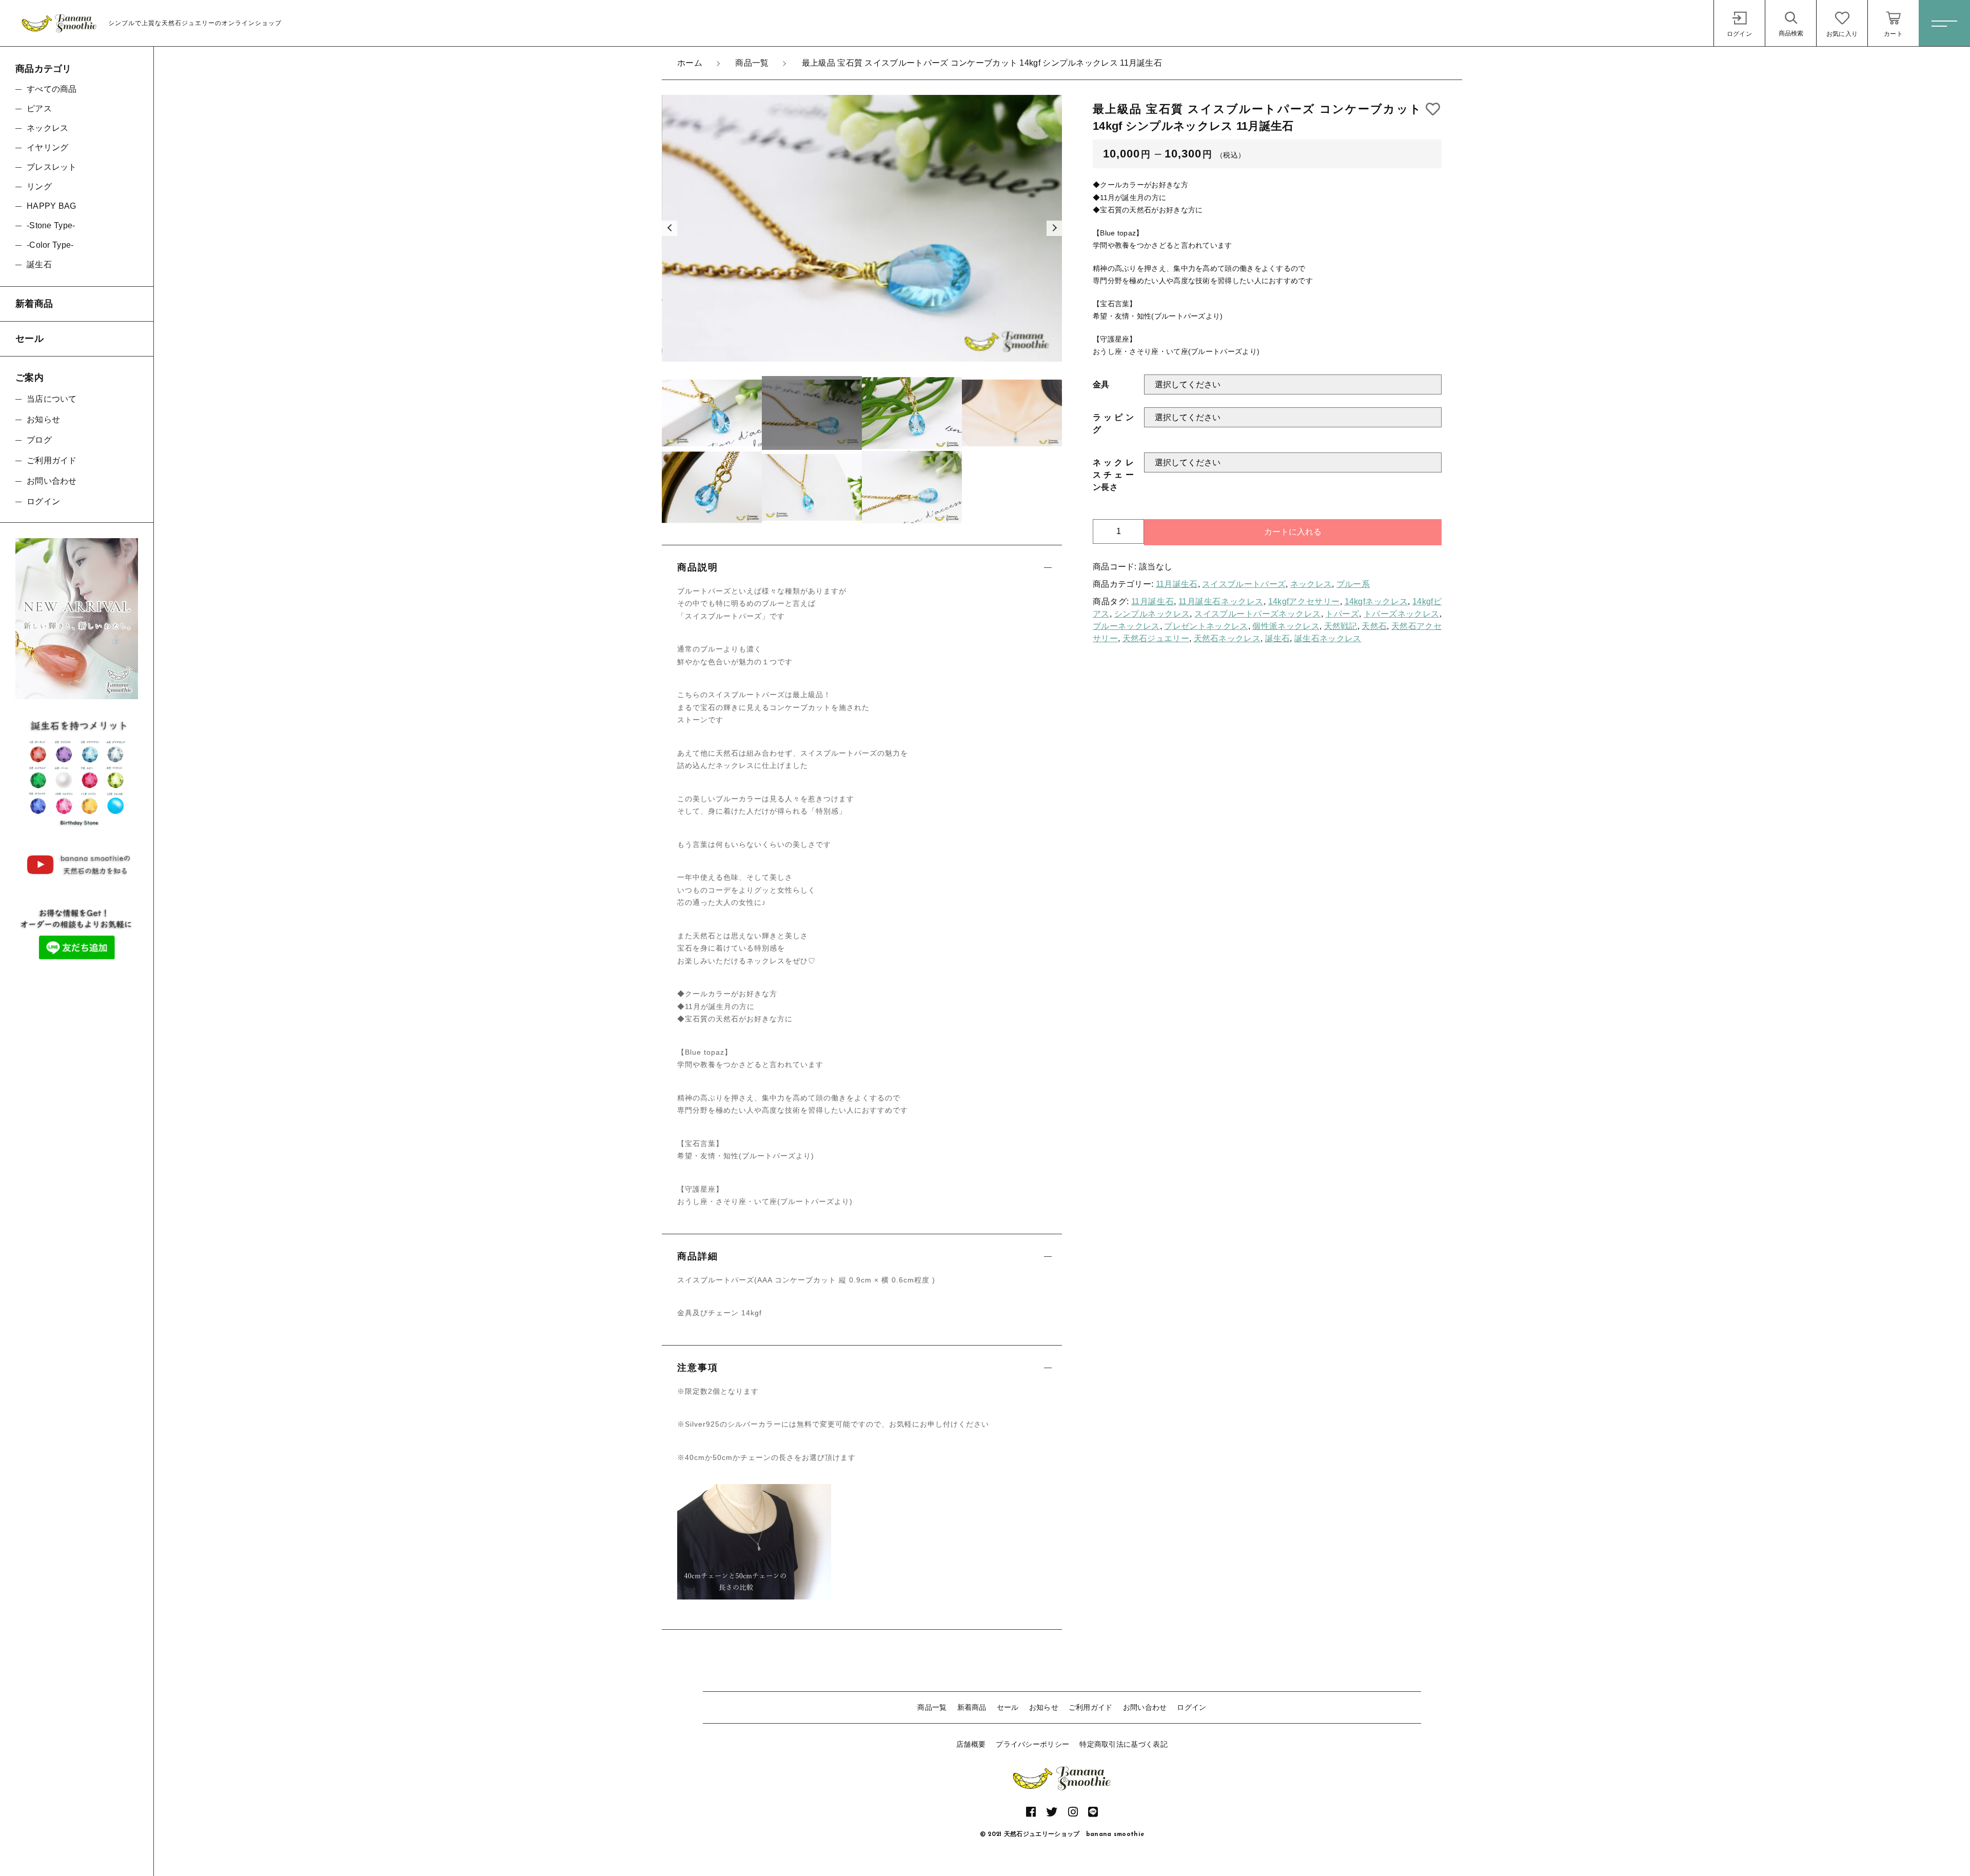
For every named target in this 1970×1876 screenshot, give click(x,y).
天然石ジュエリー (1156, 638)
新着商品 (972, 1707)
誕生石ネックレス (1328, 638)
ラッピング (1113, 423)
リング (39, 186)
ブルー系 (1353, 584)
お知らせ (1044, 1707)
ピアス (39, 108)
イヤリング (48, 147)
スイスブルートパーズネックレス (1257, 614)
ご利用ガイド (1091, 1707)
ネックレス (1311, 584)
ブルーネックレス (1126, 626)
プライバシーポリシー (1032, 1744)
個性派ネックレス (1286, 626)
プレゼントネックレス (1206, 626)
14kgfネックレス (1376, 601)
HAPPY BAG (52, 206)
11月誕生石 (1177, 584)
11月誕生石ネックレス (1221, 601)
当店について (52, 399)
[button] (669, 228)
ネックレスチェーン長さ (1113, 475)
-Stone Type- (51, 225)
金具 (1101, 384)
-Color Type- (50, 245)
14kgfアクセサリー (1304, 601)
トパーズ (1342, 614)
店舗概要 (971, 1744)
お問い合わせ (1145, 1707)
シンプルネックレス (1152, 614)
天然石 (1374, 626)
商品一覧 (932, 1707)
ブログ (39, 440)
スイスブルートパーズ (1244, 584)
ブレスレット (52, 167)
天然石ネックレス (1227, 638)
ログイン (1191, 1707)
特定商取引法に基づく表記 (1124, 1744)
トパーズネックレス (1402, 614)
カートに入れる (1293, 532)
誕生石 (1278, 638)
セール (1008, 1707)
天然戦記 (1341, 626)
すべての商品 (52, 89)
